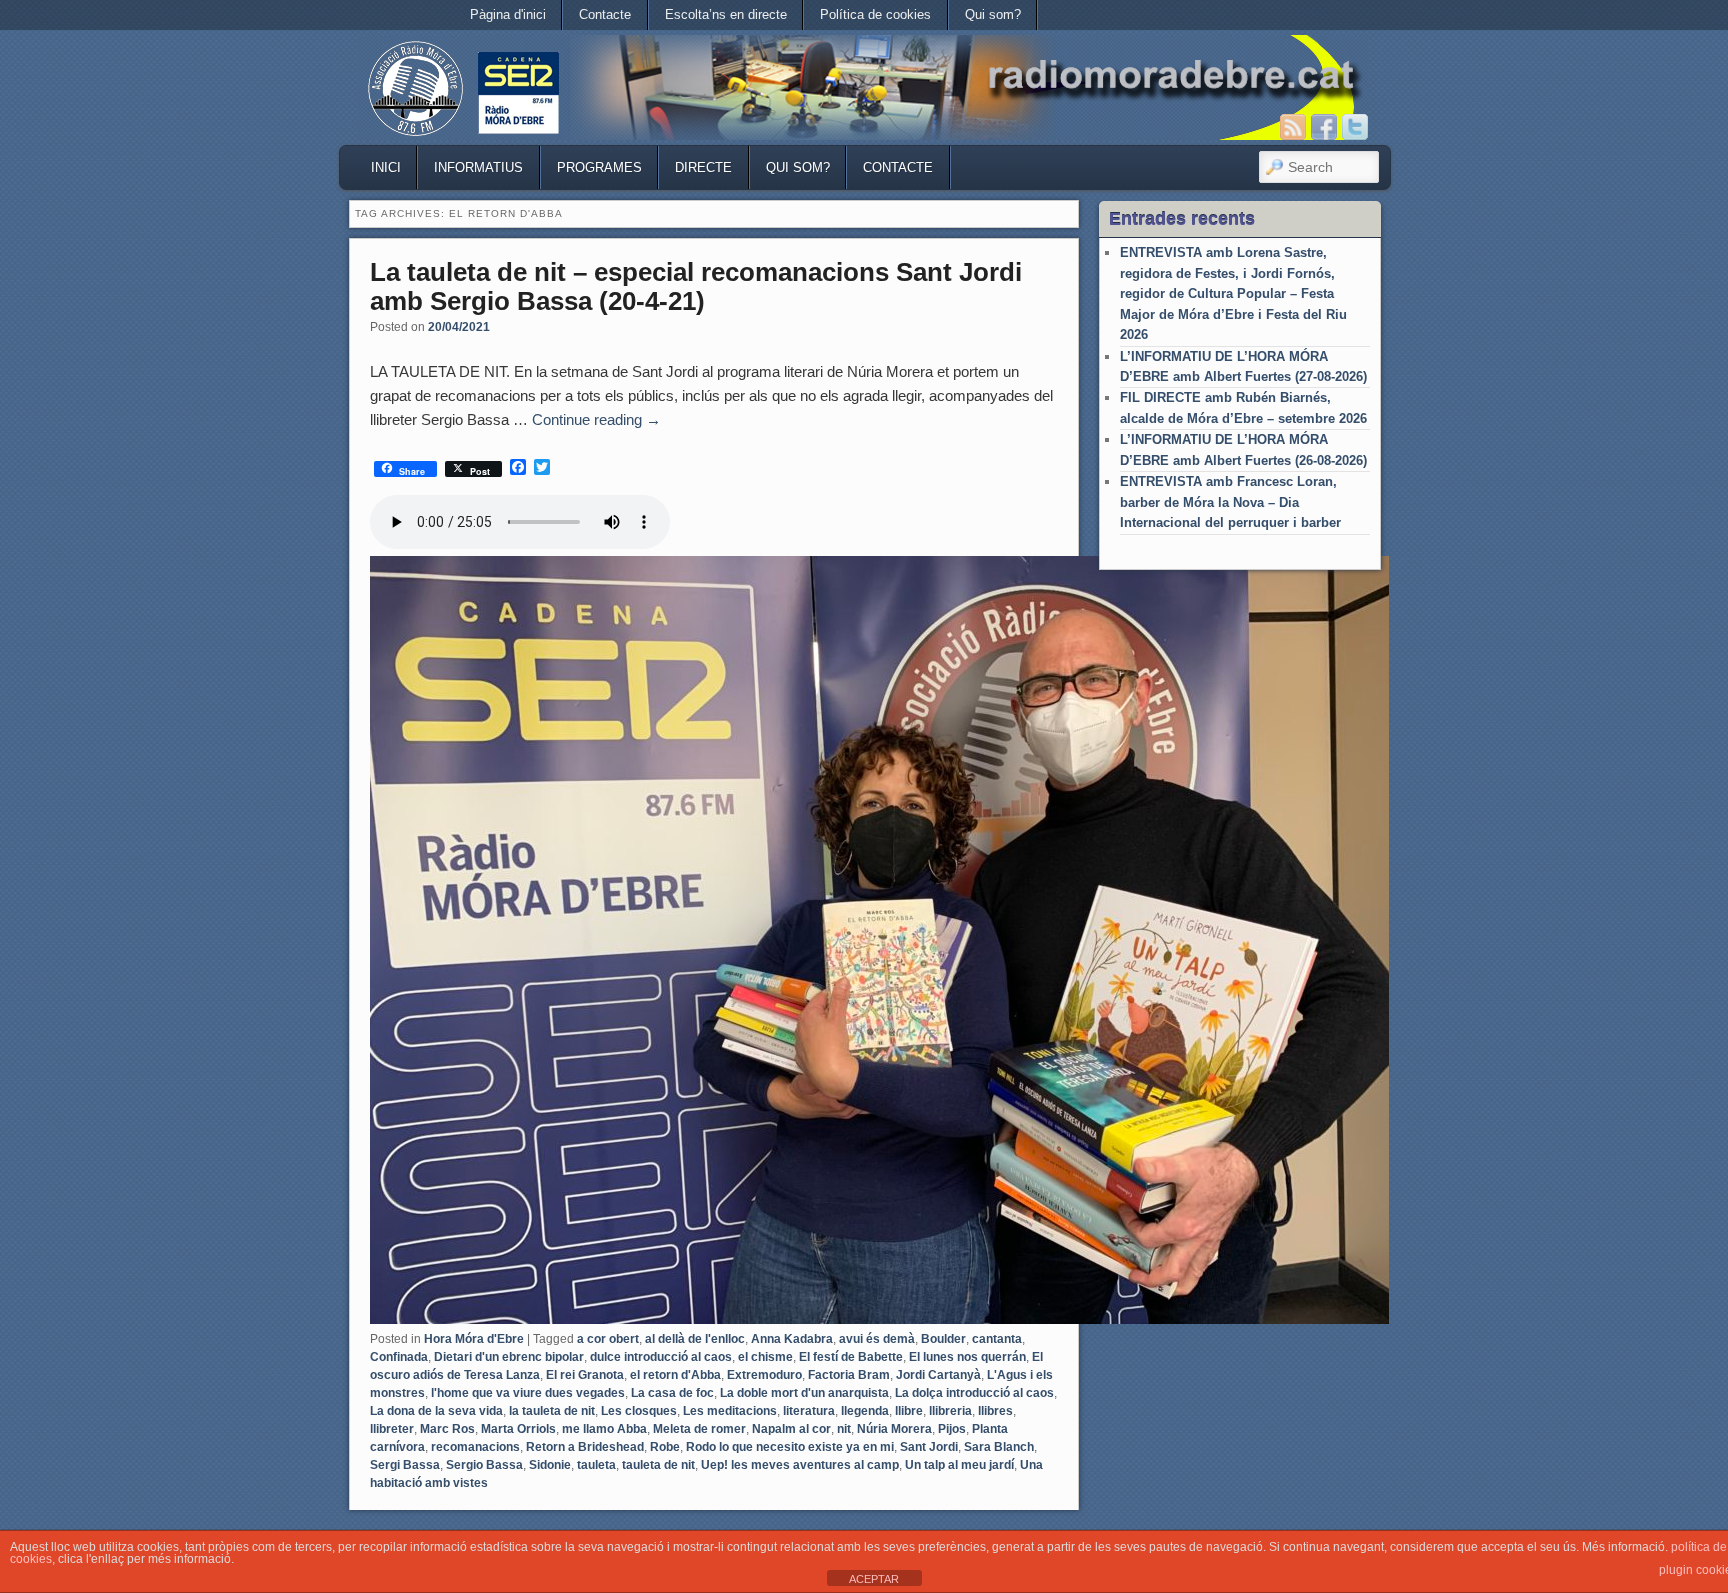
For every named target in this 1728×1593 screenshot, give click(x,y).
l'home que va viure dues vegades (528, 1393)
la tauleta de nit (552, 1411)
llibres (995, 1411)
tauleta (596, 1465)
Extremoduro (764, 1375)
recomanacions (475, 1447)
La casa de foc (672, 1393)
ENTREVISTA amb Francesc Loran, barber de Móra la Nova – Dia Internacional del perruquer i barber (1230, 502)
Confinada (399, 1357)
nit (844, 1429)
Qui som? (993, 14)
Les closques (639, 1411)
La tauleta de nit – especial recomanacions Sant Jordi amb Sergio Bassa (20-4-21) (696, 286)
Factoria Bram (849, 1375)
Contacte (605, 14)
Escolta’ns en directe (726, 14)
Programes (599, 167)
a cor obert (608, 1339)
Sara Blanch (999, 1447)
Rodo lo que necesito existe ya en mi (790, 1447)
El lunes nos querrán (967, 1357)
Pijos (952, 1429)
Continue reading (596, 419)
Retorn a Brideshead (585, 1447)
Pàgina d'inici (508, 14)
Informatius (478, 167)
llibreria (950, 1411)
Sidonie (550, 1465)
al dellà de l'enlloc (695, 1339)
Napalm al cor (791, 1429)
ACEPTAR (874, 1579)
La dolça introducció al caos (974, 1393)
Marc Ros (447, 1429)
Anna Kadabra (792, 1339)
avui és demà (877, 1339)
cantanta (997, 1339)
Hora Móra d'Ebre (474, 1339)
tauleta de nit (658, 1465)
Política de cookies (875, 14)
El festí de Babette (851, 1357)
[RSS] (1293, 127)
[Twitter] (1355, 127)
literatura (809, 1411)
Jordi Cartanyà (938, 1375)
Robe (665, 1447)
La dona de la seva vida (436, 1411)
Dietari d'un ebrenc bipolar (509, 1357)
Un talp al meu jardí (959, 1465)
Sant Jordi (929, 1447)
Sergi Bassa (405, 1465)
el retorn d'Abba (675, 1375)
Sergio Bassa (484, 1465)
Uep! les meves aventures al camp (800, 1465)
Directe (703, 167)
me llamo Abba (604, 1429)
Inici (386, 167)
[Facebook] (1324, 127)
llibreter (392, 1429)
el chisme (765, 1357)
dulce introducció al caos (661, 1357)
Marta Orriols (518, 1429)
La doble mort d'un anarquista (804, 1393)
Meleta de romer (699, 1429)
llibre (909, 1411)
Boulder (943, 1339)
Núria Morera (894, 1429)
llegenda (865, 1411)
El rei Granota (585, 1375)
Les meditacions (730, 1411)
